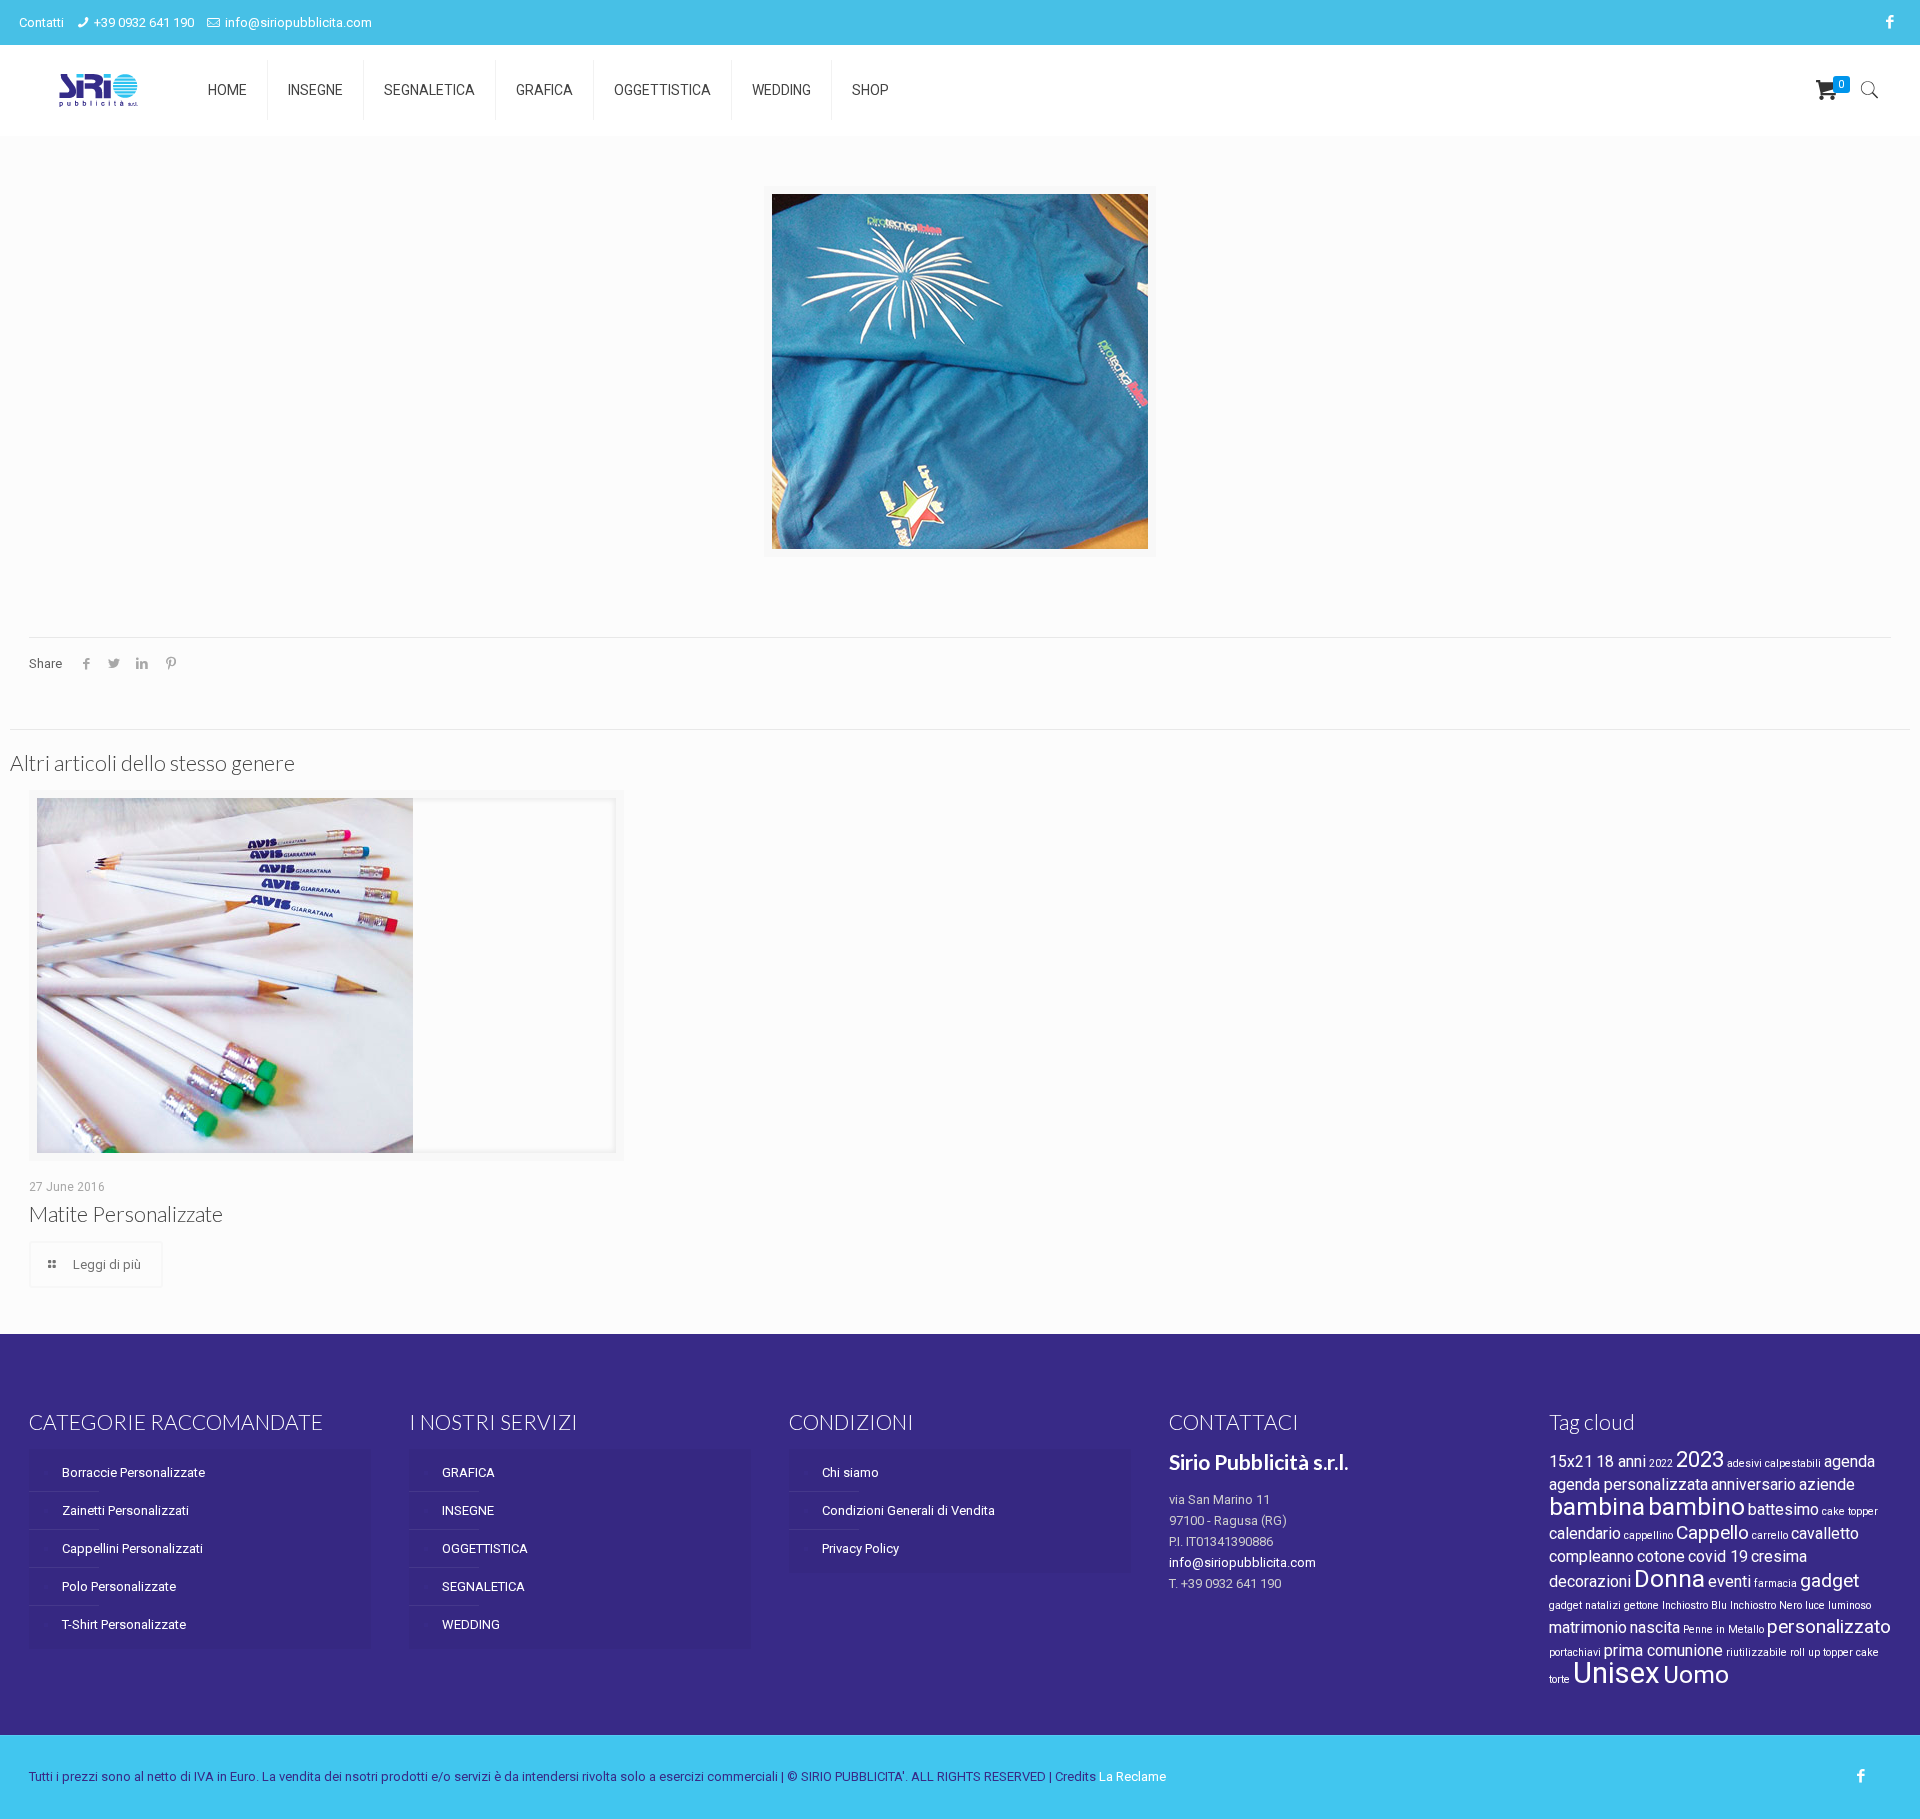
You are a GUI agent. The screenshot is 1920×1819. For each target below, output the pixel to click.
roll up (1805, 1652)
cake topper (1850, 1511)
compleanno (1591, 1556)
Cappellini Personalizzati (132, 1548)
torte (1559, 1679)
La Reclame (1132, 1776)
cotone (1661, 1556)
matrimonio (1588, 1627)
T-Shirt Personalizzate (124, 1624)
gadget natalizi (1585, 1605)
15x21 (1571, 1461)
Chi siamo (850, 1472)
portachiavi (1575, 1652)
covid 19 (1718, 1556)
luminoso (1849, 1605)
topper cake (1851, 1652)
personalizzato (1829, 1626)
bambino (1696, 1506)
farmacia (1775, 1583)
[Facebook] (1890, 22)
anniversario (1753, 1484)
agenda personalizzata (1628, 1484)
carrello (1770, 1535)
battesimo (1783, 1509)
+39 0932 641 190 (144, 22)
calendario (1585, 1533)
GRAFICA (468, 1472)
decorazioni (1590, 1581)
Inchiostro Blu (1694, 1605)
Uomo (1696, 1674)
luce (1815, 1605)
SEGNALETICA (483, 1586)
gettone (1641, 1605)
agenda (1849, 1461)
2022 (1661, 1463)
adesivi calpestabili (1774, 1463)
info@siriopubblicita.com (298, 22)
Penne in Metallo (1723, 1629)
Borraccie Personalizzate (133, 1472)
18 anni (1621, 1461)
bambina (1597, 1506)
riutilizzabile (1756, 1652)
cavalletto (1825, 1533)
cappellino (1648, 1535)
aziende (1827, 1484)
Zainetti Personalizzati (125, 1510)
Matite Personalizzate (126, 1213)
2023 (1700, 1459)
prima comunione (1663, 1650)
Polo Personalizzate (119, 1586)
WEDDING (471, 1624)
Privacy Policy (860, 1548)
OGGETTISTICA (485, 1548)
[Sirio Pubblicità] (98, 90)
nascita (1655, 1627)
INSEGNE (468, 1510)
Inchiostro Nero (1766, 1605)
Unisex (1616, 1673)
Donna (1669, 1578)
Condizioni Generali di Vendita (908, 1510)
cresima (1779, 1556)
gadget (1829, 1580)
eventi (1729, 1581)
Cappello (1712, 1532)
